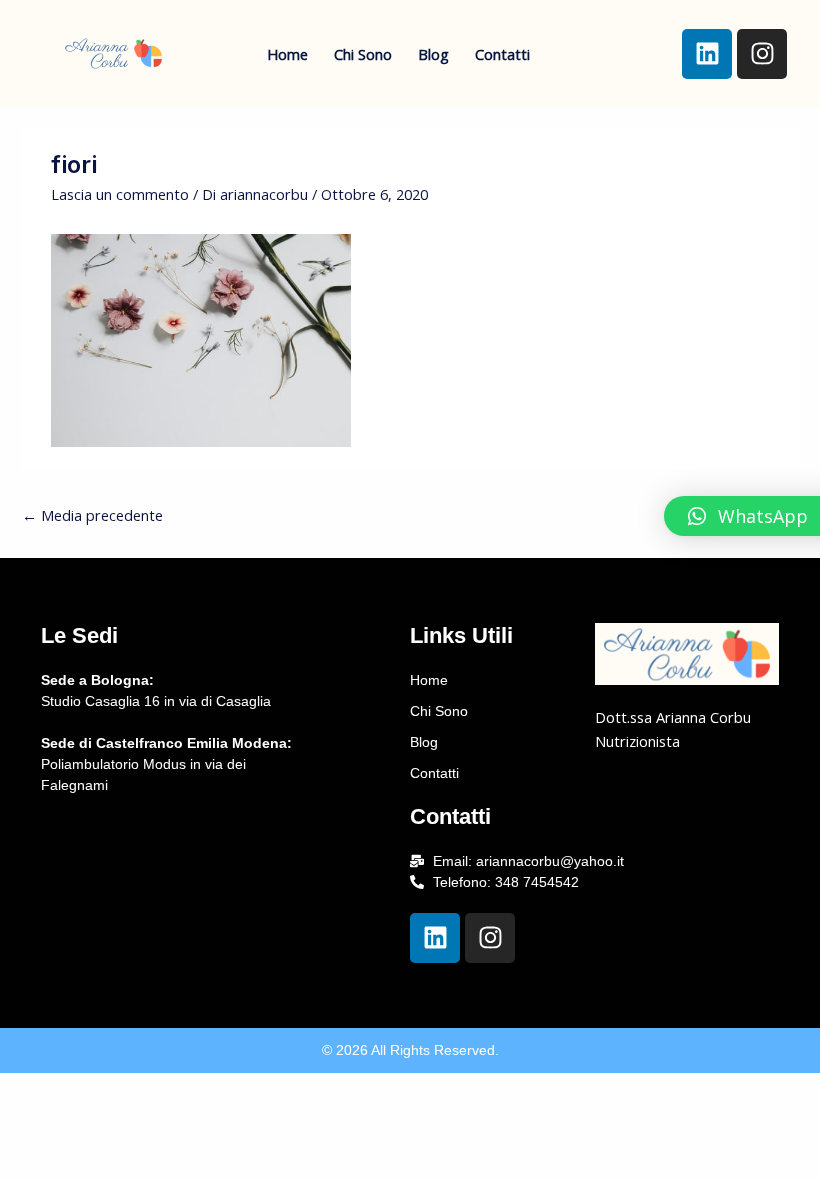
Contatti (502, 54)
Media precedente (92, 515)
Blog (433, 54)
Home (287, 54)
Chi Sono (363, 54)
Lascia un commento (120, 194)
